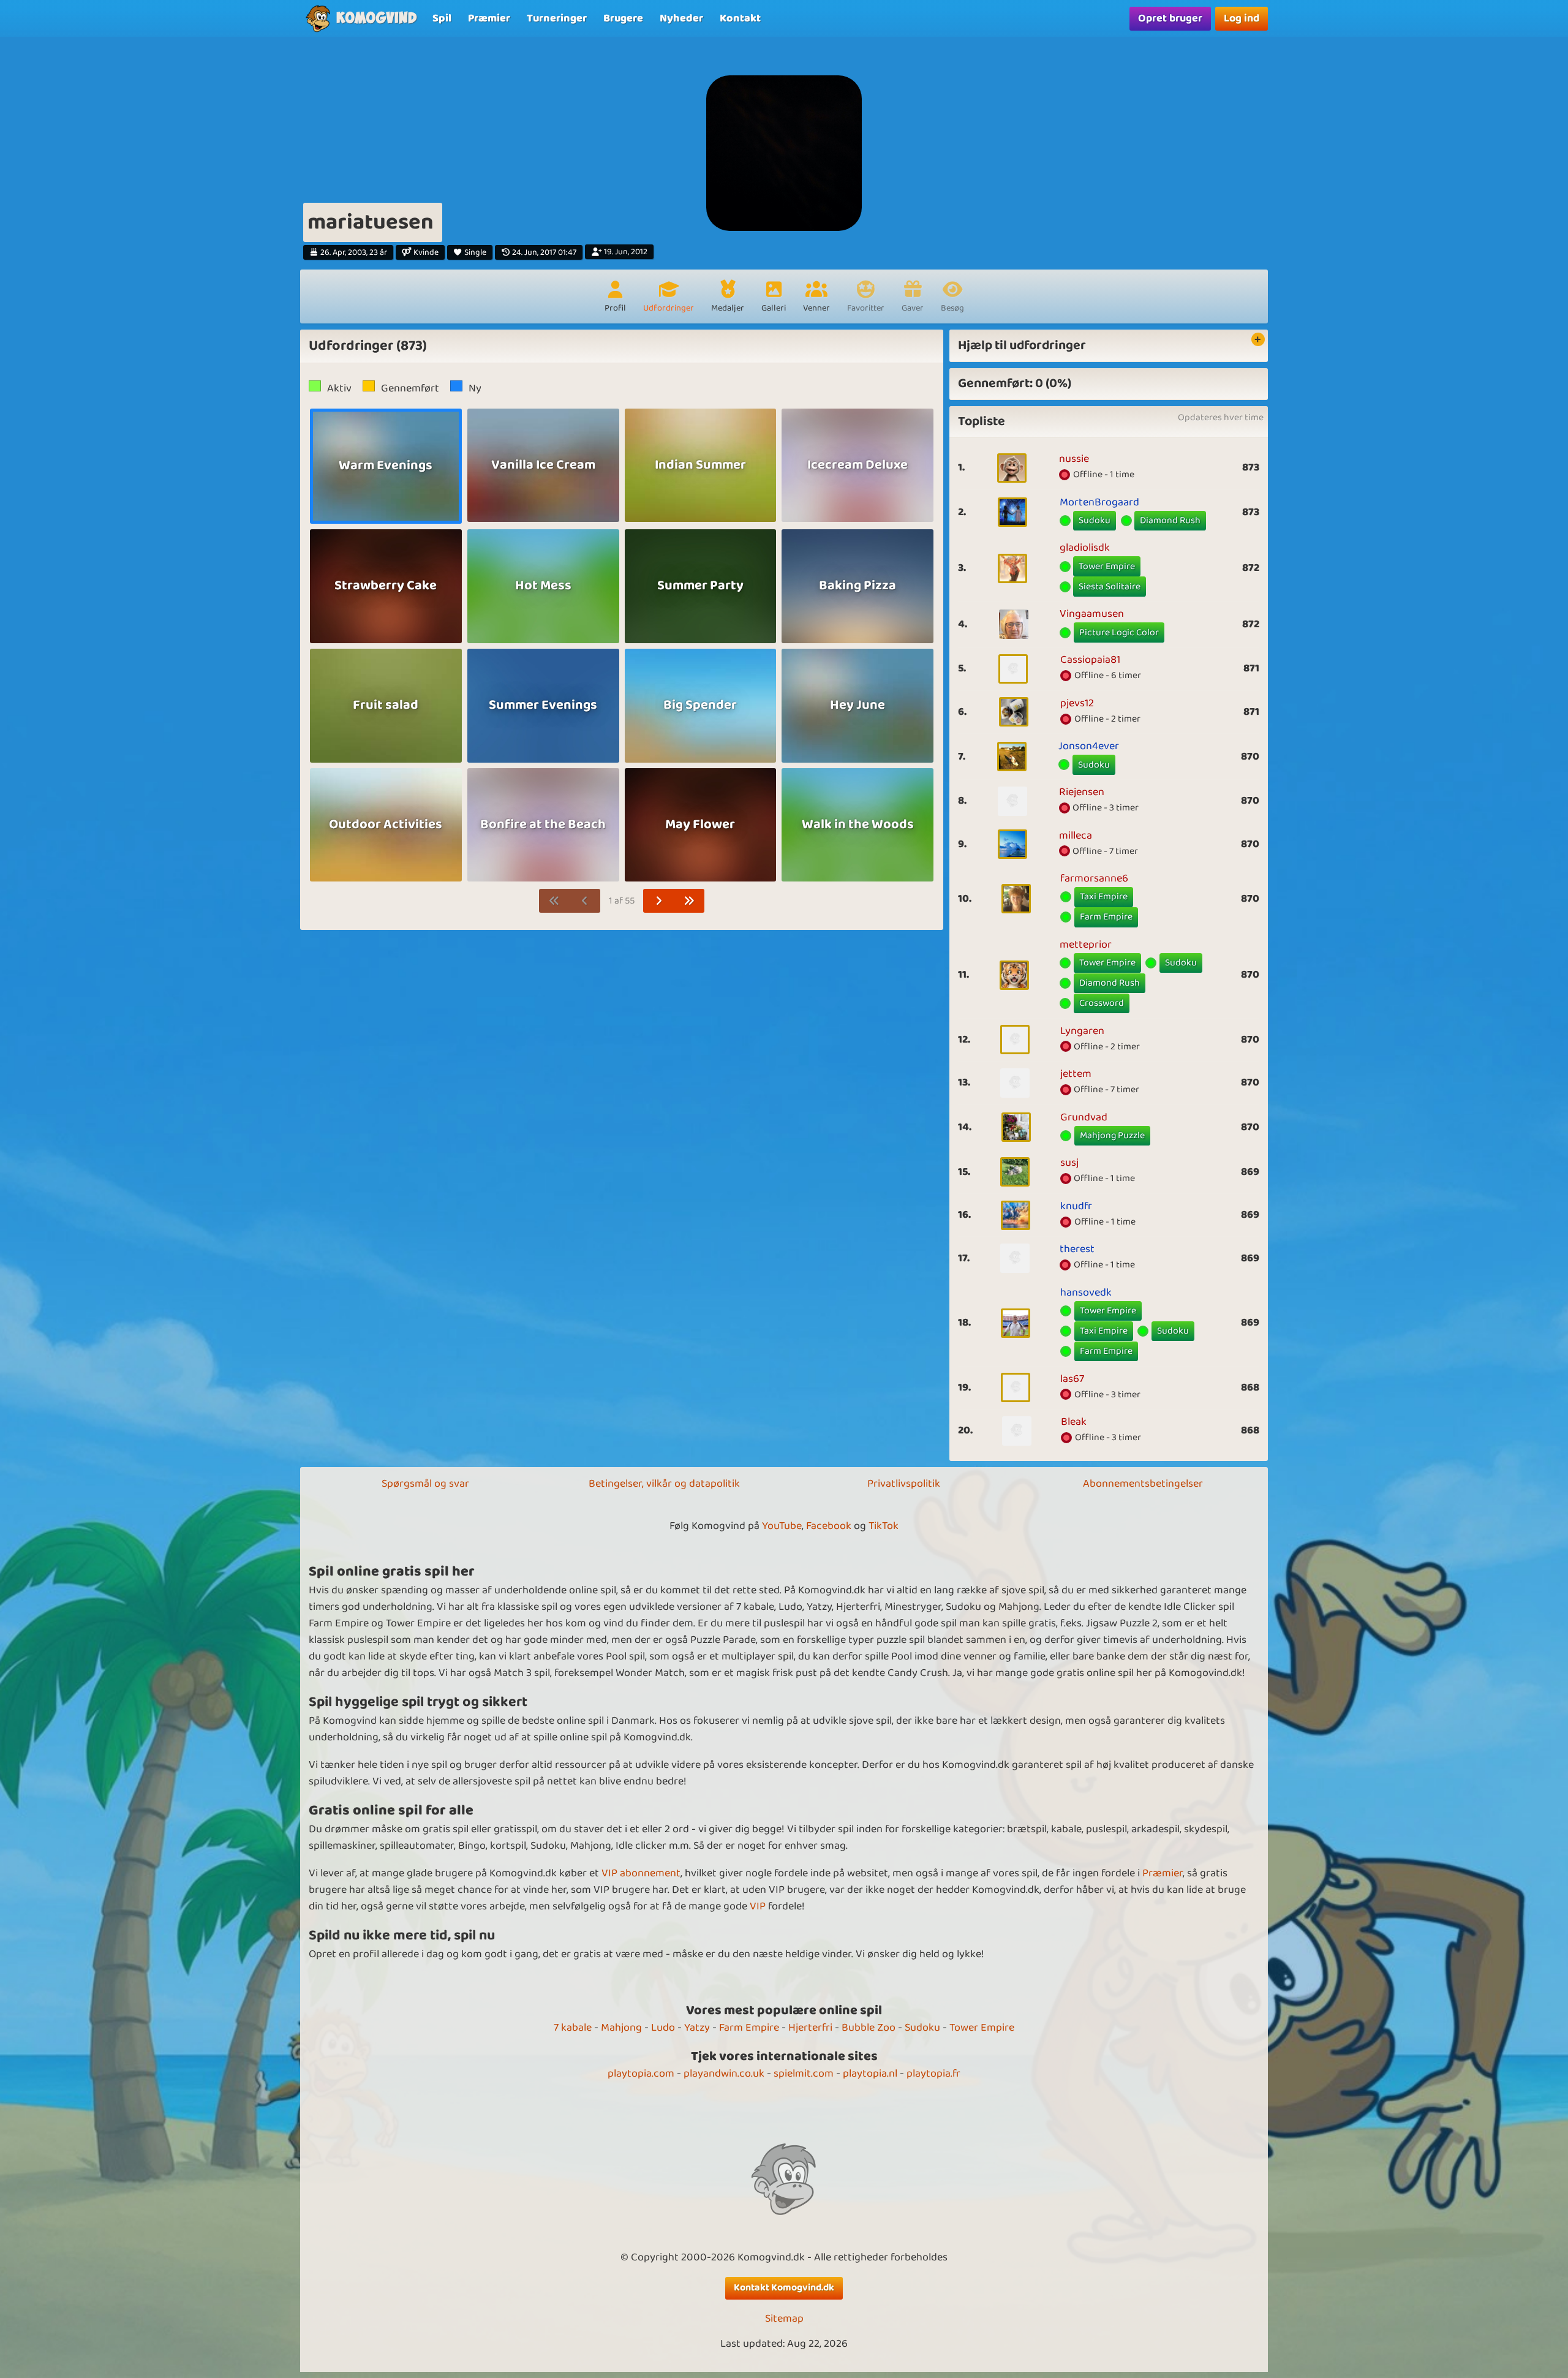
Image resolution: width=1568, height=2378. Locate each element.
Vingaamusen (1092, 614)
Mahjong (621, 2028)
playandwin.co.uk (724, 2074)
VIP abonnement (641, 1873)
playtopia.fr (933, 2074)
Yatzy (697, 2028)
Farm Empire (1106, 917)
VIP (758, 1906)
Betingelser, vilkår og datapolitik (664, 1484)
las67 (1072, 1379)
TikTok (884, 1526)
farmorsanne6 (1094, 878)
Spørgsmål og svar (425, 1484)
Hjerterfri (810, 2028)
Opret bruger (1170, 18)
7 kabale (573, 2028)
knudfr (1076, 1206)
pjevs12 (1077, 703)
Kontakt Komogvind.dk (784, 2288)
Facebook (829, 1526)
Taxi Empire (1104, 896)
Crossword (1102, 1003)
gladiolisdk (1085, 548)
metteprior (1086, 945)
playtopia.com (641, 2074)
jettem (1076, 1074)
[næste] (659, 901)
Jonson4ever (1089, 746)
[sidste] (689, 901)
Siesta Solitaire (1110, 587)
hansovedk (1086, 1293)
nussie (1074, 459)
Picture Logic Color (1119, 632)
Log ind (1242, 18)
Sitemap (784, 2319)
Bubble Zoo (869, 2028)
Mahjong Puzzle (1112, 1135)
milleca (1076, 836)
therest (1077, 1249)
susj (1069, 1163)
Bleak (1074, 1422)
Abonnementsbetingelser (1143, 1484)
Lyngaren (1082, 1031)
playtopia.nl (870, 2074)
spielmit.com (804, 2074)
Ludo (663, 2028)
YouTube (782, 1526)
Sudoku (1095, 520)
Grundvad (1084, 1117)
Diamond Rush (1170, 520)
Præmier (1163, 1873)
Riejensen (1082, 792)
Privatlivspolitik (904, 1484)
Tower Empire (1107, 566)
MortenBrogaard (1099, 502)
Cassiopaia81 (1090, 660)
